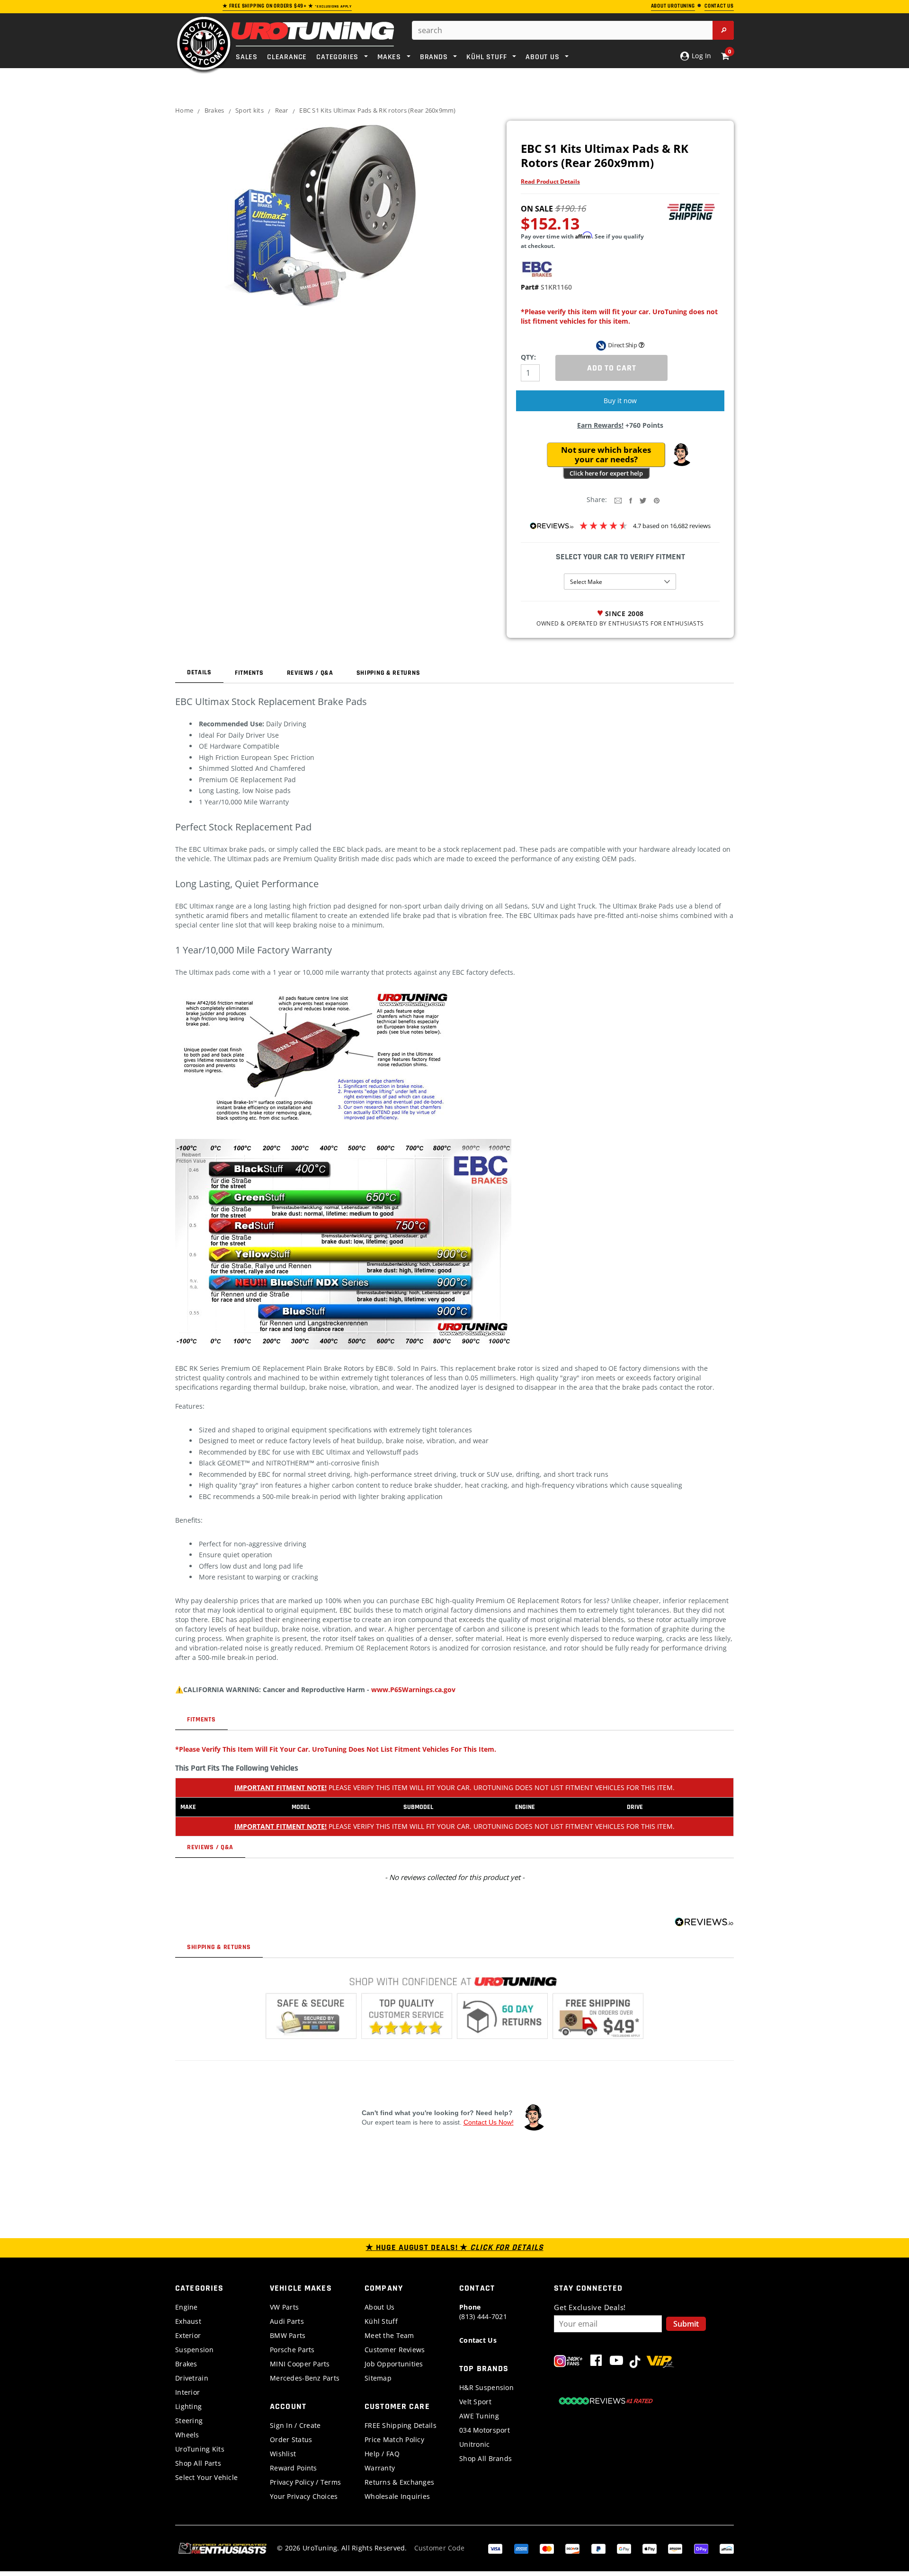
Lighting (188, 2406)
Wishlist (283, 2454)
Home (184, 110)
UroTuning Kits (200, 2449)
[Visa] (495, 2548)
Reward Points (294, 2468)
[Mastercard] (547, 2548)
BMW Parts (288, 2335)
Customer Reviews (395, 2350)
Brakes (214, 110)
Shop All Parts (198, 2463)
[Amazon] (675, 2548)
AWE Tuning (479, 2416)
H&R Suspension (486, 2387)
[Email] (618, 500)
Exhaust (188, 2321)
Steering (189, 2421)
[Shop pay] (701, 2548)
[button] (681, 455)
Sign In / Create (295, 2425)
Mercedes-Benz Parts (305, 2378)
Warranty (380, 2468)
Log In (700, 56)
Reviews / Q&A (310, 673)
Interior (187, 2392)
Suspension (194, 2350)
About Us (379, 2307)
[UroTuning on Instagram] (568, 2362)
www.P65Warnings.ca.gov (413, 1689)
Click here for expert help (606, 473)
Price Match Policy (394, 2439)
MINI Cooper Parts (300, 2364)
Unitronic (475, 2444)
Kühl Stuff (381, 2321)
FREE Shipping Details (401, 2425)
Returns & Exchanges (399, 2482)
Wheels (187, 2435)
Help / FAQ (382, 2454)
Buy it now (620, 401)
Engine (187, 2307)
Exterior (188, 2335)
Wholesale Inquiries (397, 2496)
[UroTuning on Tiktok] (635, 2362)
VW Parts (284, 2307)
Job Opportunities (394, 2364)
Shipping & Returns (388, 673)
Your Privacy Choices (304, 2496)
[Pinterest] (657, 500)
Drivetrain (192, 2378)
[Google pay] (624, 2548)
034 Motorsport (485, 2430)
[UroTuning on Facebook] (596, 2362)
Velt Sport (475, 2402)
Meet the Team (389, 2335)
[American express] (521, 2548)
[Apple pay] (650, 2548)
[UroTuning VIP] (660, 2362)
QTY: (528, 357)
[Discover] (572, 2548)
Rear (282, 110)
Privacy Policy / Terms (305, 2482)
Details (199, 672)
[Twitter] (643, 500)
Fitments (249, 673)
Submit (686, 2324)
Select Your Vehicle (206, 2477)
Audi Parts (287, 2321)
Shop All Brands (486, 2458)
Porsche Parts (292, 2350)
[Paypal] (598, 2548)
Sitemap (378, 2378)
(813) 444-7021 (483, 2312)
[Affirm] (727, 2548)
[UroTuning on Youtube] (616, 2362)
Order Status (291, 2439)
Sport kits (250, 110)
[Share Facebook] (631, 500)
